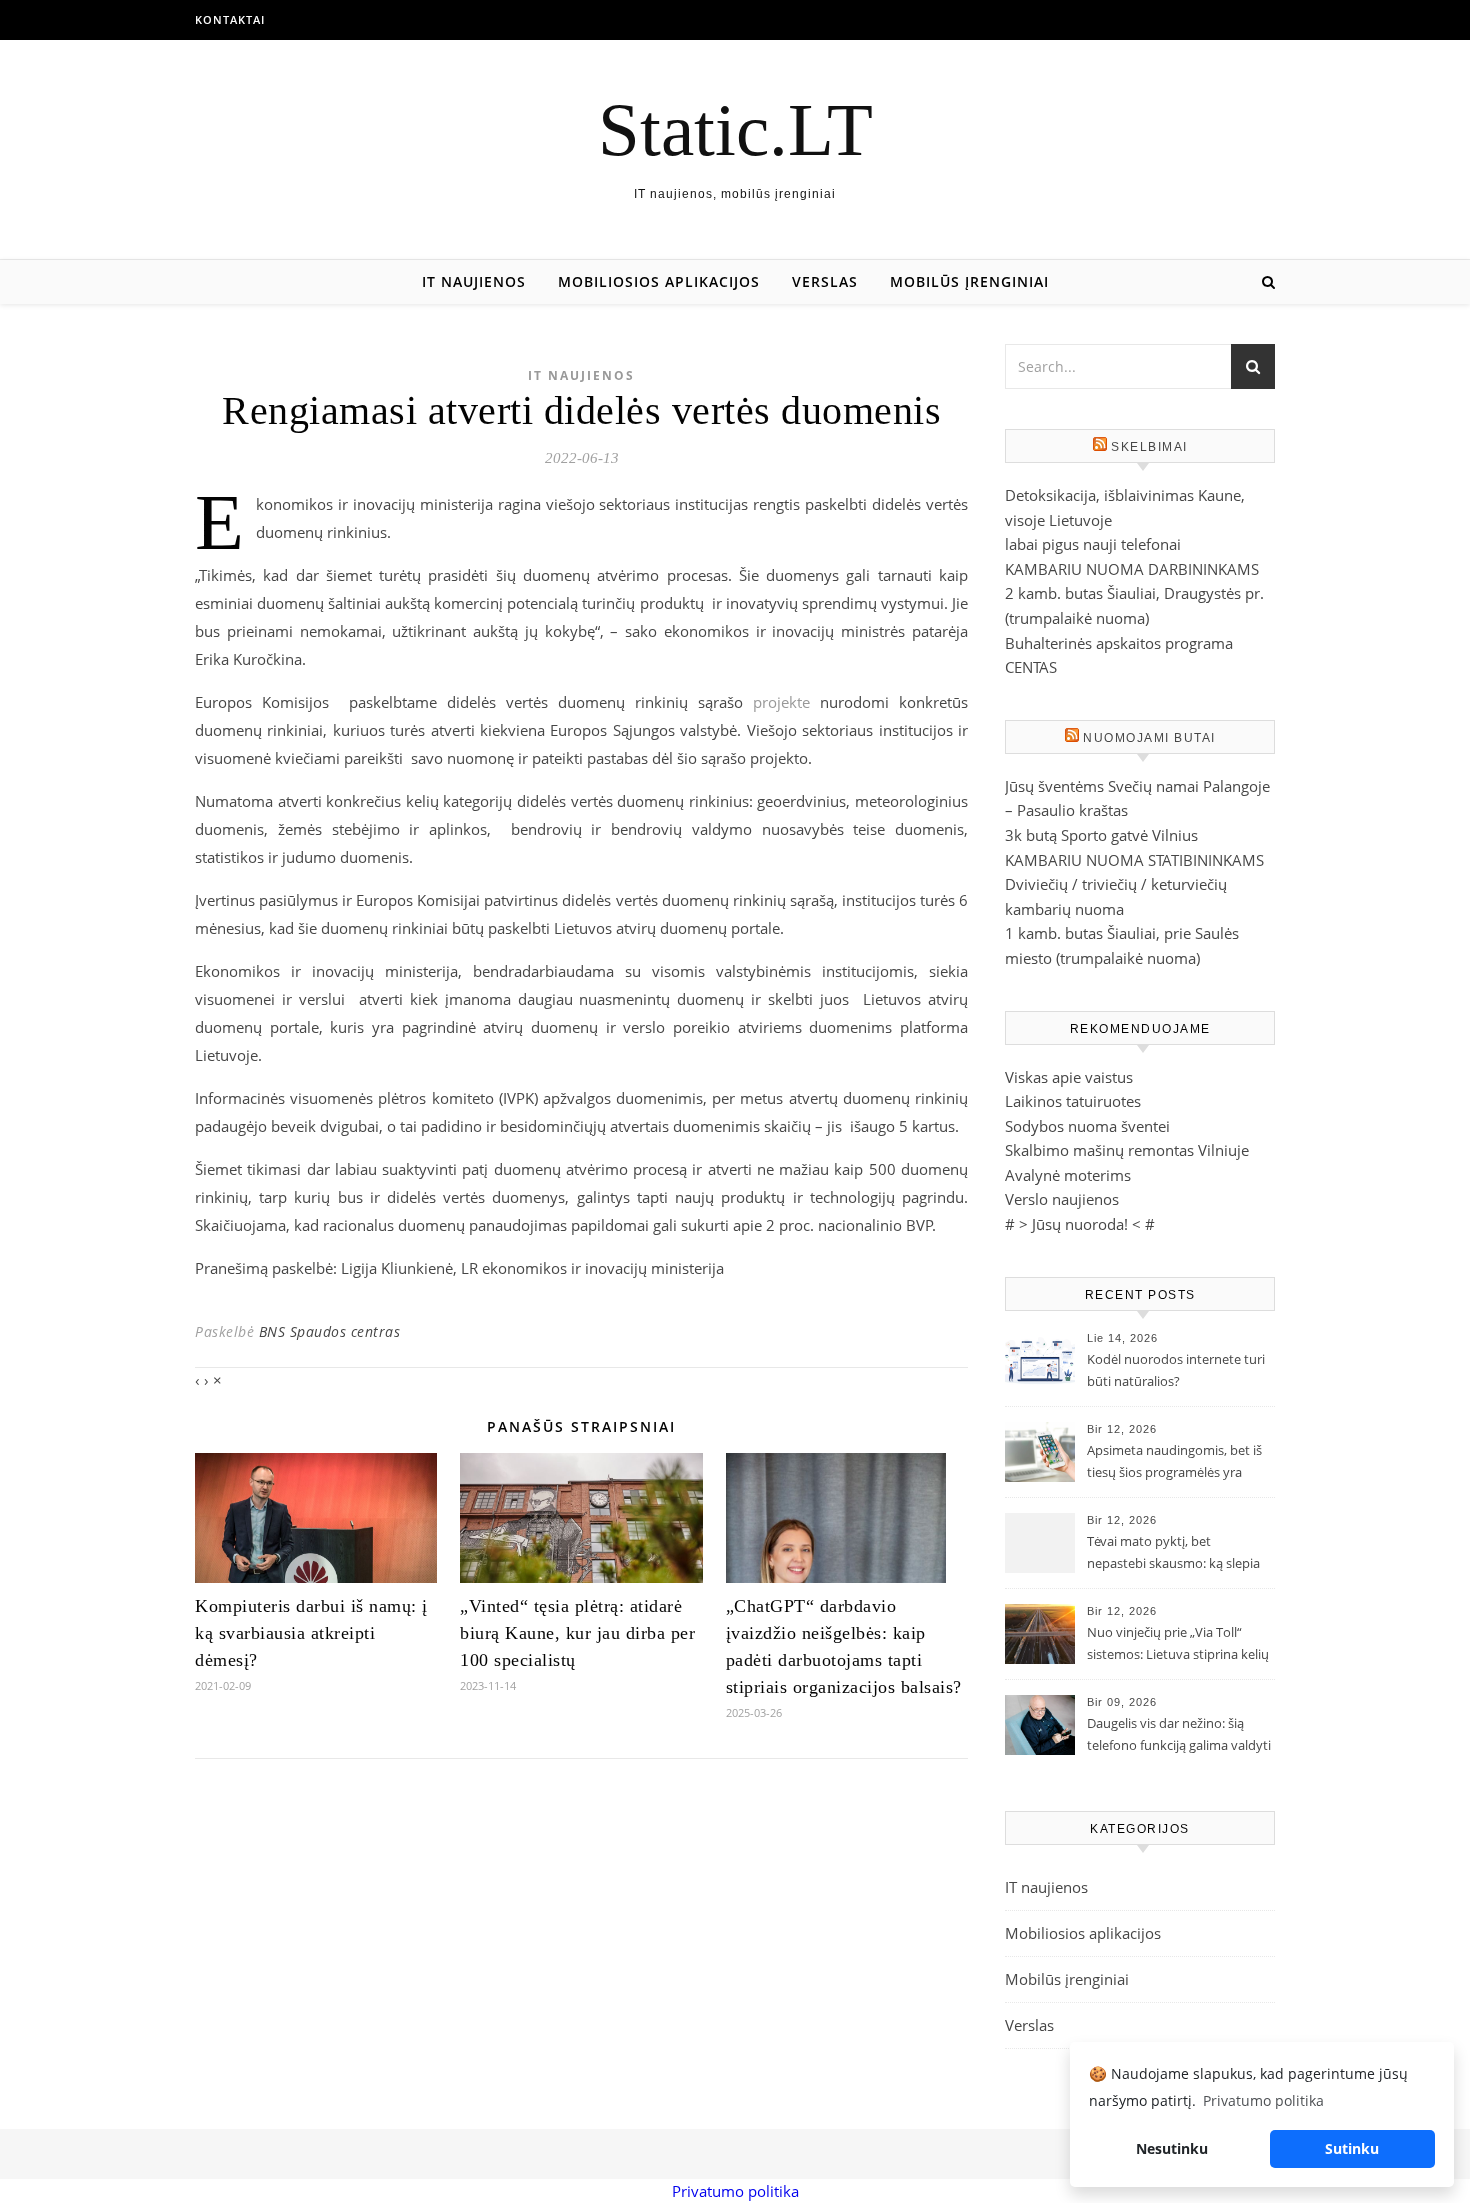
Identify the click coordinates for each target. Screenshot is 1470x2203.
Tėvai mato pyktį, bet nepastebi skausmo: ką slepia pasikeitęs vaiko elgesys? (1173, 1554)
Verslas (825, 281)
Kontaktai (230, 19)
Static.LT (735, 129)
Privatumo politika (735, 2191)
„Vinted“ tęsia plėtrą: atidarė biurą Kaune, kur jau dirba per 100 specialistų (577, 1633)
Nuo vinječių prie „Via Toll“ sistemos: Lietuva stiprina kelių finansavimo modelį (1178, 1645)
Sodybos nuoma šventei (1087, 1126)
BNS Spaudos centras (330, 1331)
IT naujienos (474, 281)
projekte (781, 702)
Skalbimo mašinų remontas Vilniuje (1127, 1150)
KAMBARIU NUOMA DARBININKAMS (1132, 569)
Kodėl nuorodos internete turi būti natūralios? (1176, 1370)
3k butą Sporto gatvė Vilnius (1101, 835)
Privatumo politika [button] (1263, 2100)
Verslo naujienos (1062, 1199)
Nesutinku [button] (1172, 2148)
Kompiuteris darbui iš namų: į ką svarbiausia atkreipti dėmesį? (311, 1633)
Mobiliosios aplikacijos (659, 281)
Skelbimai (1149, 447)
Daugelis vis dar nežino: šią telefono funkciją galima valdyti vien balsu (1179, 1736)
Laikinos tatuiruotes (1073, 1101)
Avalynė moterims (1068, 1175)
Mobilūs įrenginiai (969, 281)
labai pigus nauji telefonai (1093, 544)
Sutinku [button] (1352, 2148)
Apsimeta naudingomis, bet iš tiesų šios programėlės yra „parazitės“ (1174, 1463)
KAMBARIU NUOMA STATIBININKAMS (1134, 860)
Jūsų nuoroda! (1080, 1224)
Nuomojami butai (1149, 738)
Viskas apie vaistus (1069, 1077)
